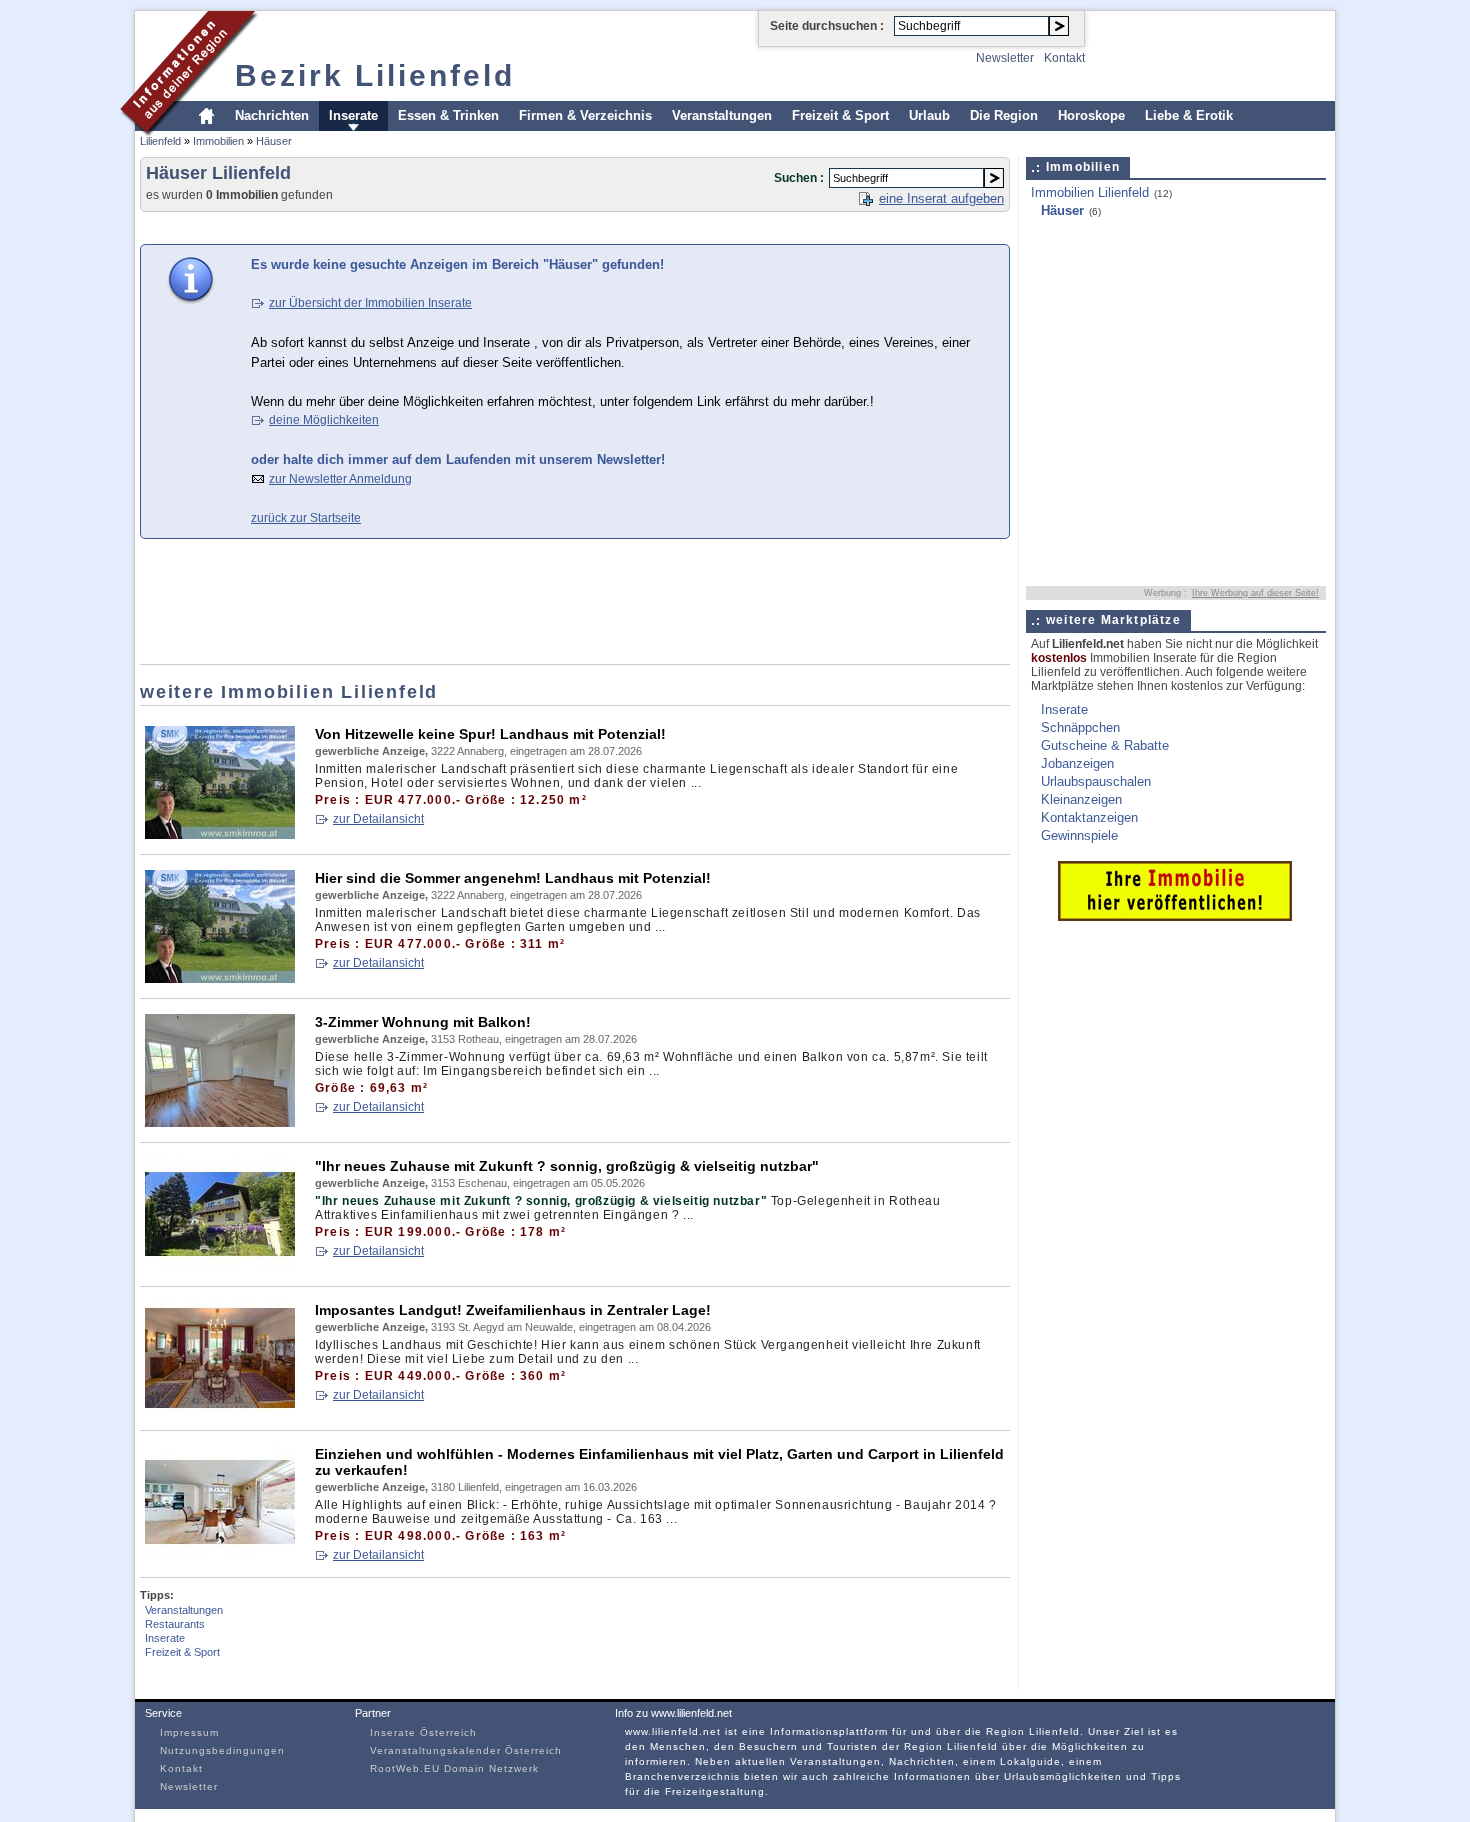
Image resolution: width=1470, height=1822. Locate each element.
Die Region (1004, 115)
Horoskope (1091, 115)
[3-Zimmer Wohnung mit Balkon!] (220, 1122)
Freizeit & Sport (840, 115)
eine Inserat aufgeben (941, 198)
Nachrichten (272, 115)
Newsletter (1005, 58)
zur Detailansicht (378, 819)
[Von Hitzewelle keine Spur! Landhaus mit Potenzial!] (220, 834)
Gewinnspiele (1079, 835)
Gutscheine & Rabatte (1105, 745)
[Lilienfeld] (189, 133)
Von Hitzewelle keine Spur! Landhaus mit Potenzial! (490, 734)
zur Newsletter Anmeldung (340, 479)
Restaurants (175, 1624)
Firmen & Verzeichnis (585, 115)
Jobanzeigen (1077, 763)
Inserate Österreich (423, 1732)
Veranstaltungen (722, 115)
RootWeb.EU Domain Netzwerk (454, 1768)
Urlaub (929, 115)
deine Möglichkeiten (324, 420)
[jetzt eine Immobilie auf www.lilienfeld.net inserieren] (1175, 916)
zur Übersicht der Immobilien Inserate (370, 303)
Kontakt (1064, 58)
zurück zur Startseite (306, 518)
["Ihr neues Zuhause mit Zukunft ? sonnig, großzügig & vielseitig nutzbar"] (220, 1266)
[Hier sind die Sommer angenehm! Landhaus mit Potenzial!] (220, 978)
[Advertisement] (504, 226)
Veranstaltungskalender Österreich (466, 1750)
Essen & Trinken (448, 115)
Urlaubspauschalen (1096, 781)
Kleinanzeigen (1081, 799)
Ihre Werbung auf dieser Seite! (1255, 593)
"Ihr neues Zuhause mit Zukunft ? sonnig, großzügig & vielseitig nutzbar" (567, 1166)
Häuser (274, 141)
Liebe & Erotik (1189, 115)
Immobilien (218, 141)
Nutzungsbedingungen (222, 1750)
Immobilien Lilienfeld (1090, 192)
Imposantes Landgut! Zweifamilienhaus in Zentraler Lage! (513, 1310)
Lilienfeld (160, 141)
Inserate (353, 115)
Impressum (189, 1732)
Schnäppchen (1080, 727)
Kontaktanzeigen (1089, 817)
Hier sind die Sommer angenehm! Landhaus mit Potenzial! (513, 878)
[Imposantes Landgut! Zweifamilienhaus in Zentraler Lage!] (220, 1410)
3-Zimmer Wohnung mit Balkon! (423, 1022)
